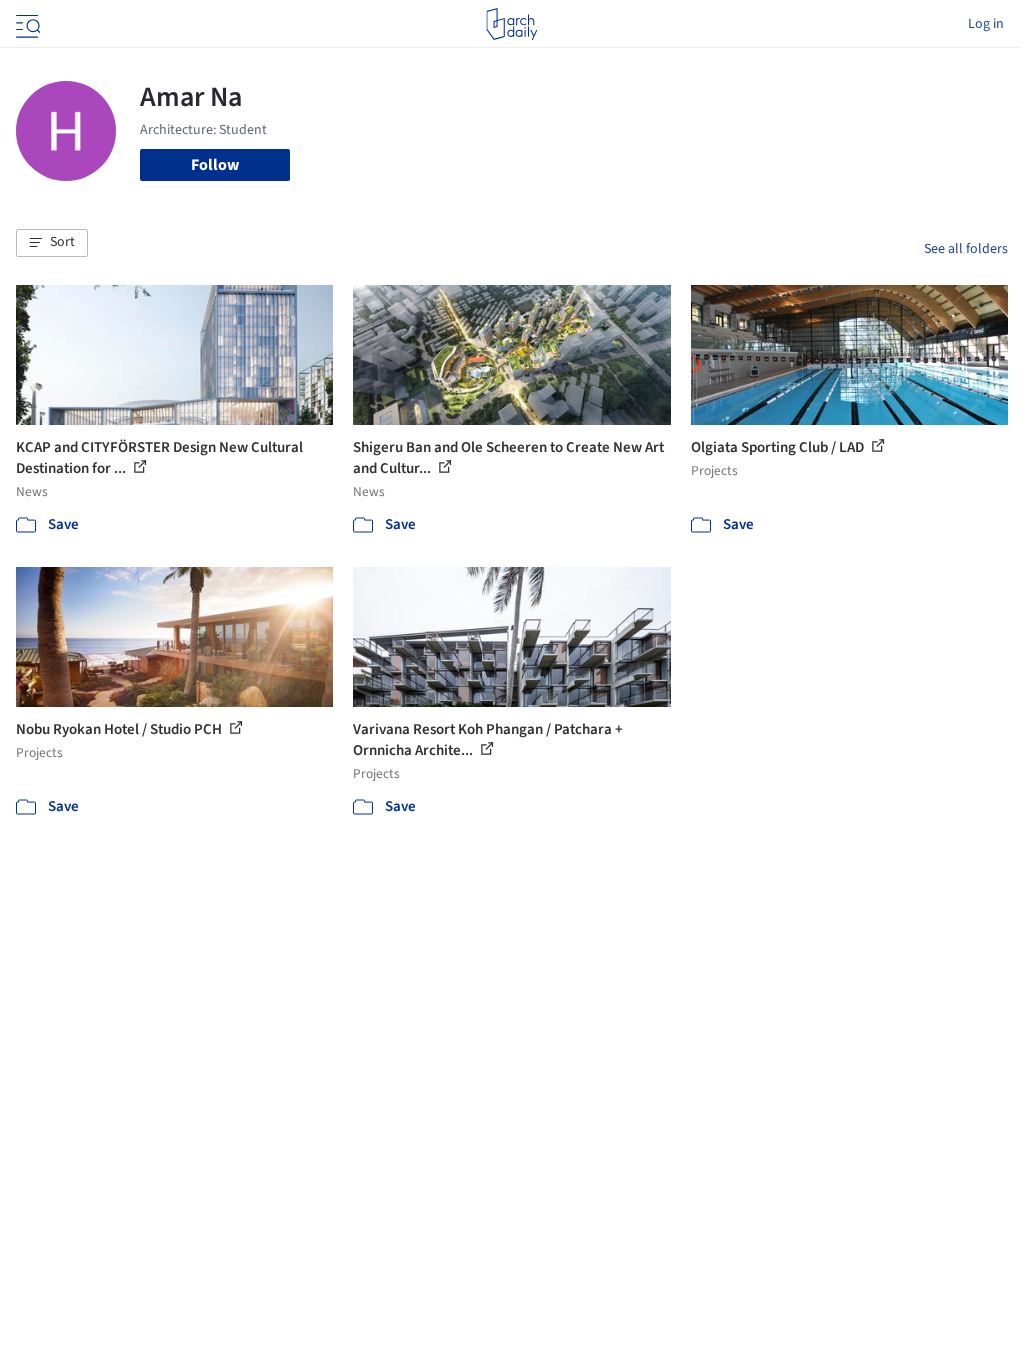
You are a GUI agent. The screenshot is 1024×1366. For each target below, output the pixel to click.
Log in (986, 24)
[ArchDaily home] (511, 24)
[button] (52, 243)
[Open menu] (26, 24)
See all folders (966, 249)
